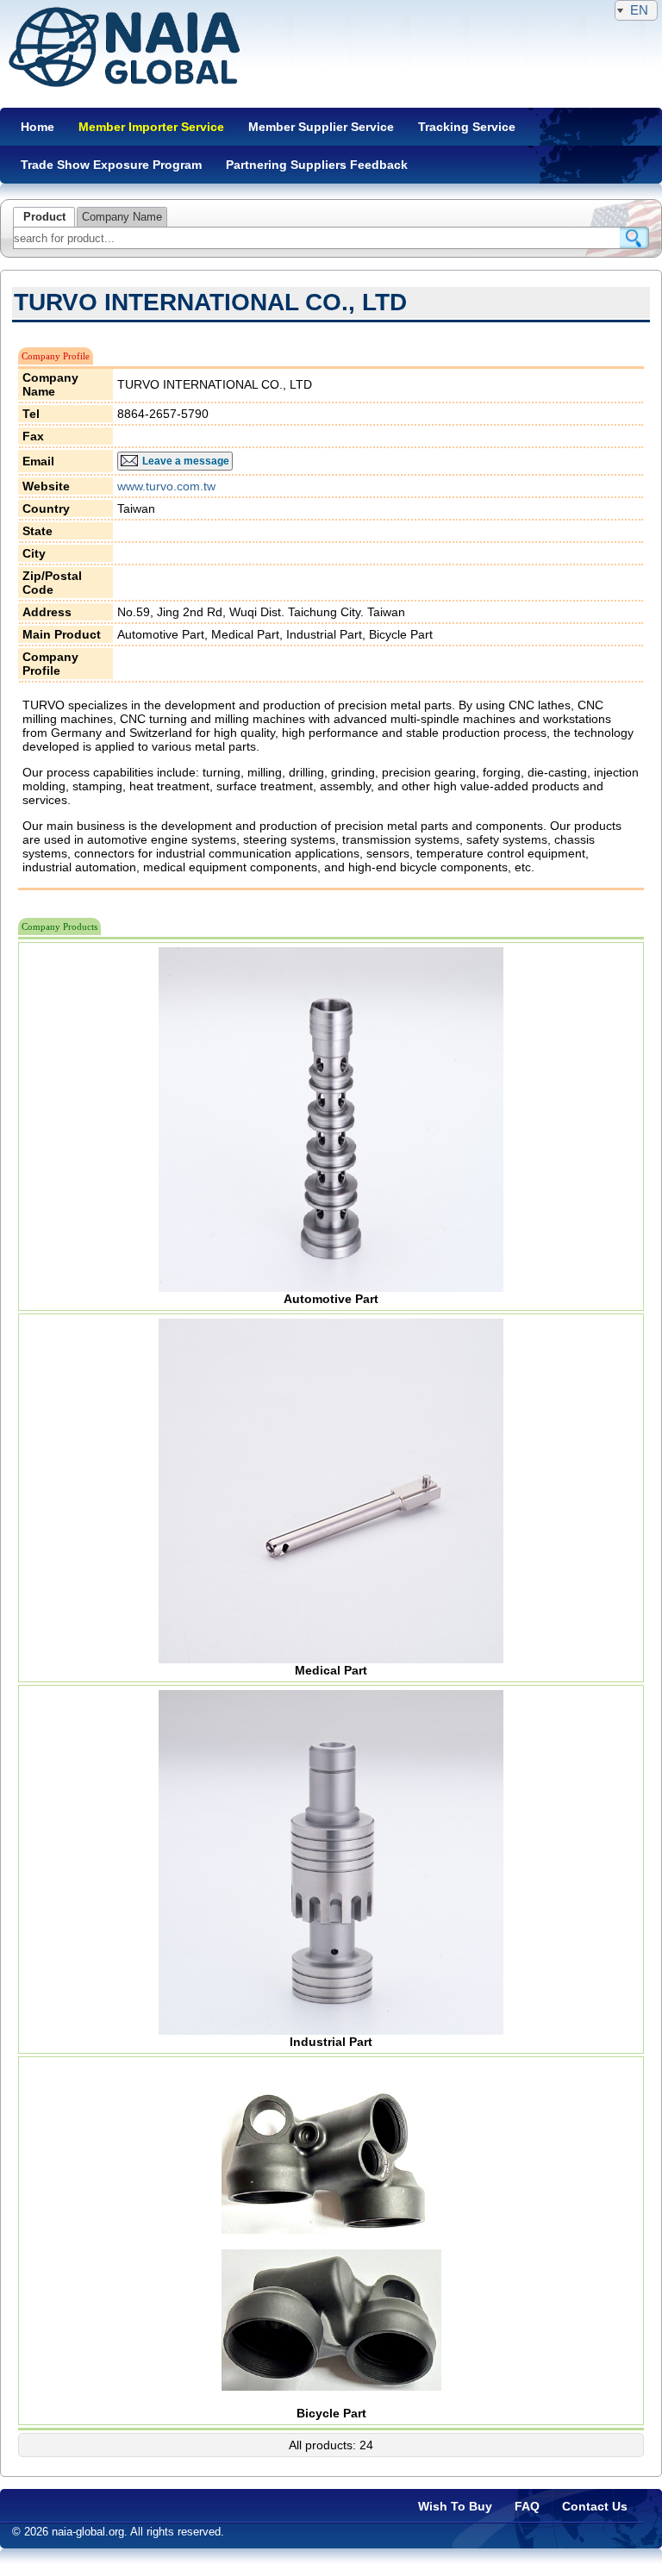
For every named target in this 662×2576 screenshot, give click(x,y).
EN (639, 10)
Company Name (122, 217)
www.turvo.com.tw (166, 486)
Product (44, 217)
